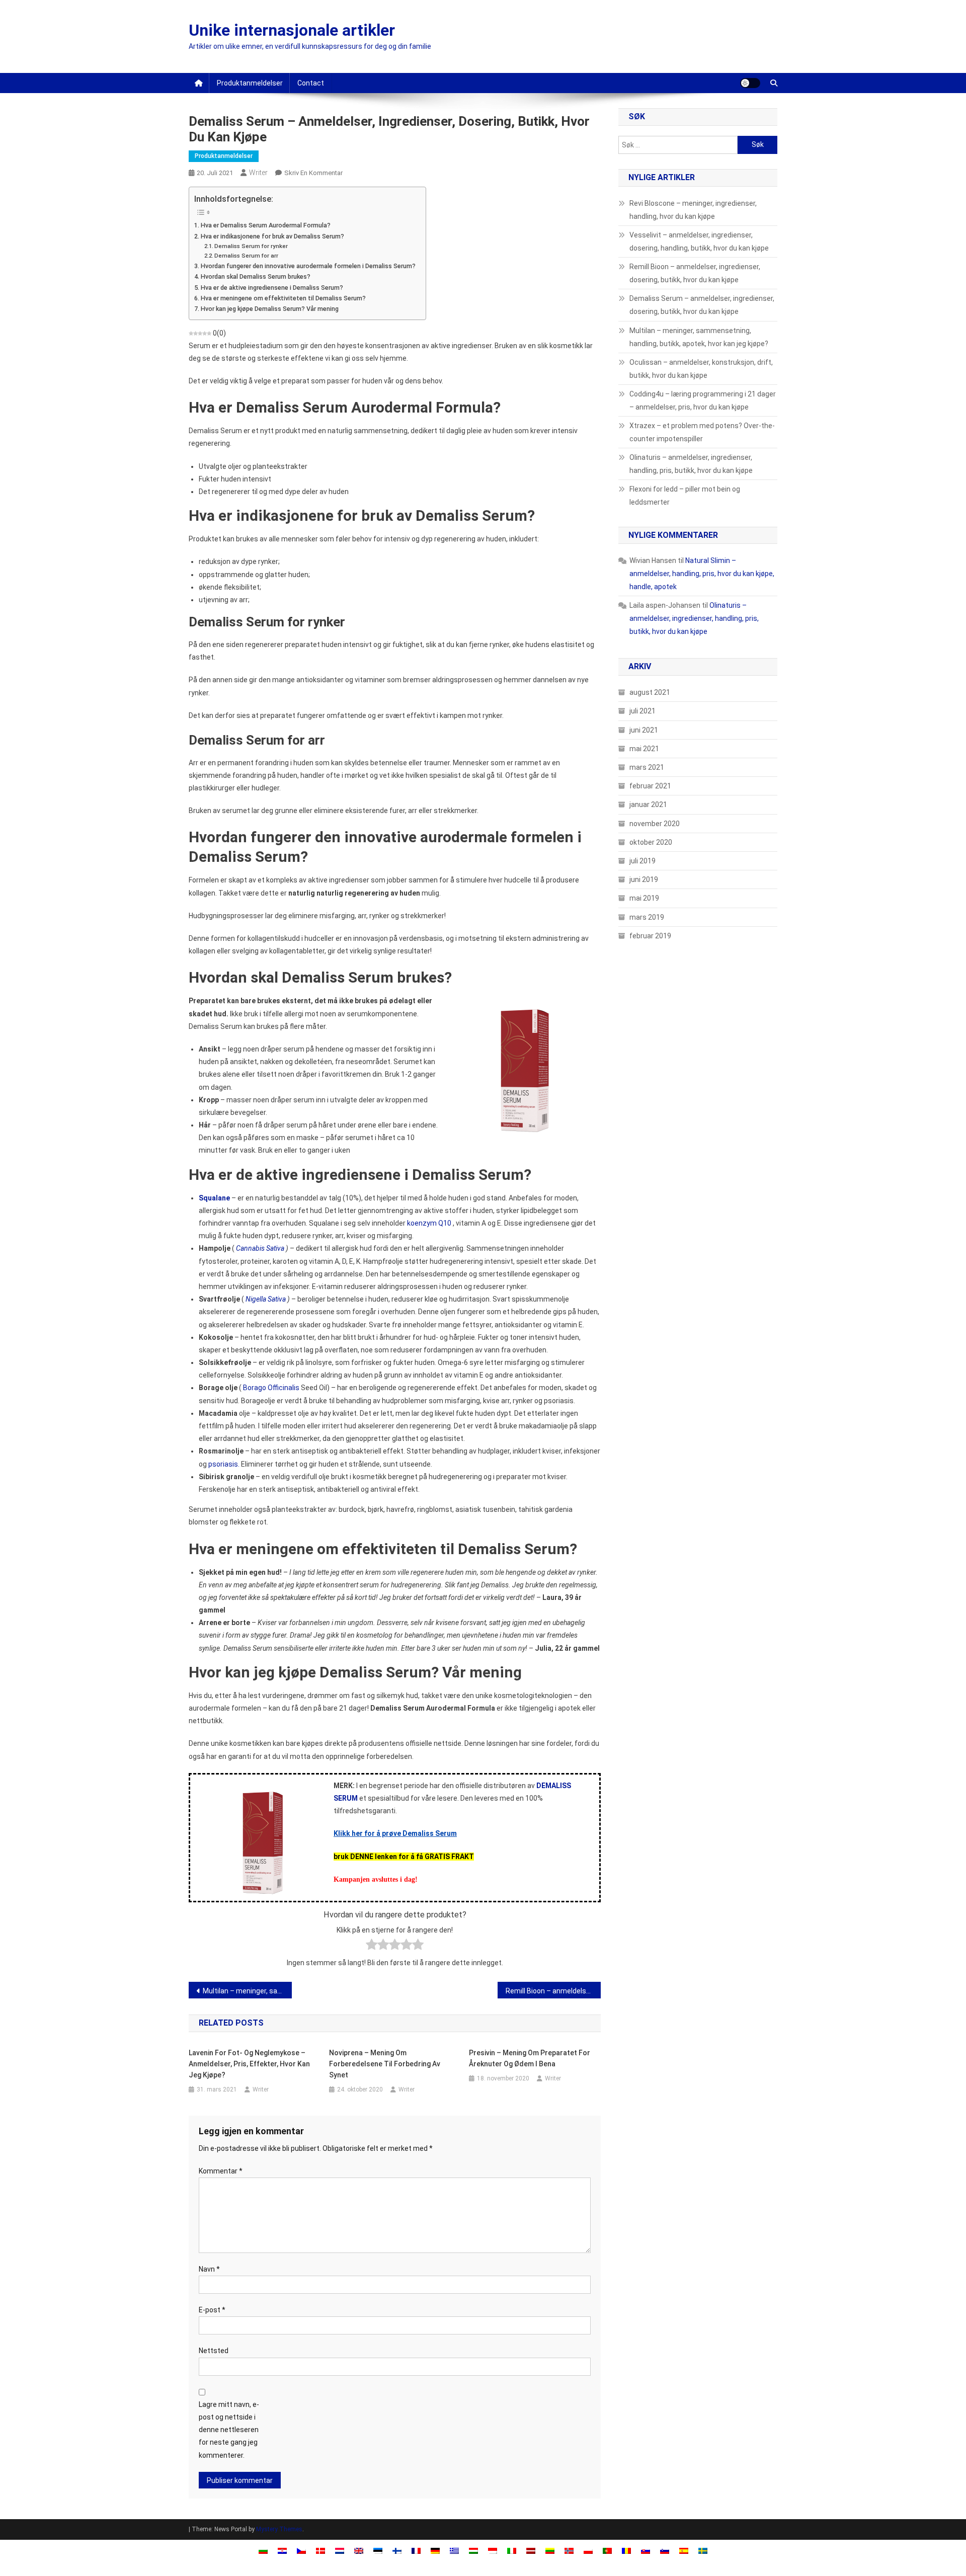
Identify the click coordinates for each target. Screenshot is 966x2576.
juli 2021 (642, 711)
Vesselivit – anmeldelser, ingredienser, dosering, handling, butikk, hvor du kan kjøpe (699, 242)
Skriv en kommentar (313, 173)
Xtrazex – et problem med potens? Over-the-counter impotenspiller (702, 432)
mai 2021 (644, 749)
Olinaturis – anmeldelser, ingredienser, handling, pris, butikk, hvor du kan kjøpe (691, 464)
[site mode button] (750, 83)
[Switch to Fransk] (416, 2550)
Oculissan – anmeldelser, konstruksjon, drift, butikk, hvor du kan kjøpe (701, 369)
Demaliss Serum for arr (246, 256)
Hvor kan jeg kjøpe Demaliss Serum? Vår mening (270, 309)
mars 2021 (647, 767)
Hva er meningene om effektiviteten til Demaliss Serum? (283, 298)
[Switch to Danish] (320, 2550)
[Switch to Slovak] (646, 2550)
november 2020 (655, 824)
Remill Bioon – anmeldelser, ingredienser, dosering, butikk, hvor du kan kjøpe (553, 1991)
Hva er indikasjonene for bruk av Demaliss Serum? (272, 236)
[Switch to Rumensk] (626, 2550)
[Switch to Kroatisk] (282, 2550)
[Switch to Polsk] (588, 2550)
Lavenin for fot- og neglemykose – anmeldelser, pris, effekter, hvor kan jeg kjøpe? (249, 2064)
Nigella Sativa (266, 1299)
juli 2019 (642, 861)
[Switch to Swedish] (703, 2550)
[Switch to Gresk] (454, 2550)
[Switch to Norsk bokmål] (569, 2550)
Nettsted (214, 2351)
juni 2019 (644, 879)
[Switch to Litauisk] (550, 2550)
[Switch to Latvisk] (531, 2550)
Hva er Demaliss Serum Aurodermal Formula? (266, 225)
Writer (258, 173)
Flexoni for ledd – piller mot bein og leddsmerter (685, 496)
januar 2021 (648, 804)
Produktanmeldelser (250, 83)
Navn (209, 2269)
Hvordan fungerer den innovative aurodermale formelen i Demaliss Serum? (308, 266)
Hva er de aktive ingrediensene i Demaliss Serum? (272, 288)
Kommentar (221, 2171)
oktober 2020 (651, 842)
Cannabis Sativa (260, 1248)
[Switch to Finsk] (397, 2550)
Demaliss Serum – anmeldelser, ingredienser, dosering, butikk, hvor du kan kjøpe (702, 305)
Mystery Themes (279, 2529)
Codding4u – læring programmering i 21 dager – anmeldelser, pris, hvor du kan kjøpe (703, 400)
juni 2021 (644, 730)
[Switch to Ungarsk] (473, 2550)
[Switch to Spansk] (684, 2550)
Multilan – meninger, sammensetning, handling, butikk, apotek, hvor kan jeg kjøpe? (247, 1991)
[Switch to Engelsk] (359, 2550)
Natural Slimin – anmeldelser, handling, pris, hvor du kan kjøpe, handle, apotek (702, 574)
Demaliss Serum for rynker (251, 246)
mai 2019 (644, 898)
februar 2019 (650, 936)
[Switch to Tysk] (435, 2550)
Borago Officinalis (271, 1388)
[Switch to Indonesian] (493, 2550)
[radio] (372, 1946)
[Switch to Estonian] (378, 2550)
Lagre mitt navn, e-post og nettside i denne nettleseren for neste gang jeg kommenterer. (229, 2430)
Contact (311, 83)
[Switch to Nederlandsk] (340, 2550)
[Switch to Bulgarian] (263, 2550)
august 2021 (650, 692)
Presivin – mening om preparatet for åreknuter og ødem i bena (530, 2058)
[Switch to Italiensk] (512, 2550)
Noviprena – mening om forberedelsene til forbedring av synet (385, 2064)
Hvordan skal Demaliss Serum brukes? (256, 276)
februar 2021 (650, 786)
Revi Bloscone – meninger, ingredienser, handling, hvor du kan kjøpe (693, 210)
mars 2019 (647, 917)
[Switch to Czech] (301, 2550)
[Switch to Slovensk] (665, 2550)
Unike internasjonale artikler (292, 30)
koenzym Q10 (429, 1223)
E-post (212, 2310)
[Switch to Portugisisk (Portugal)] (607, 2550)
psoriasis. (224, 1464)
